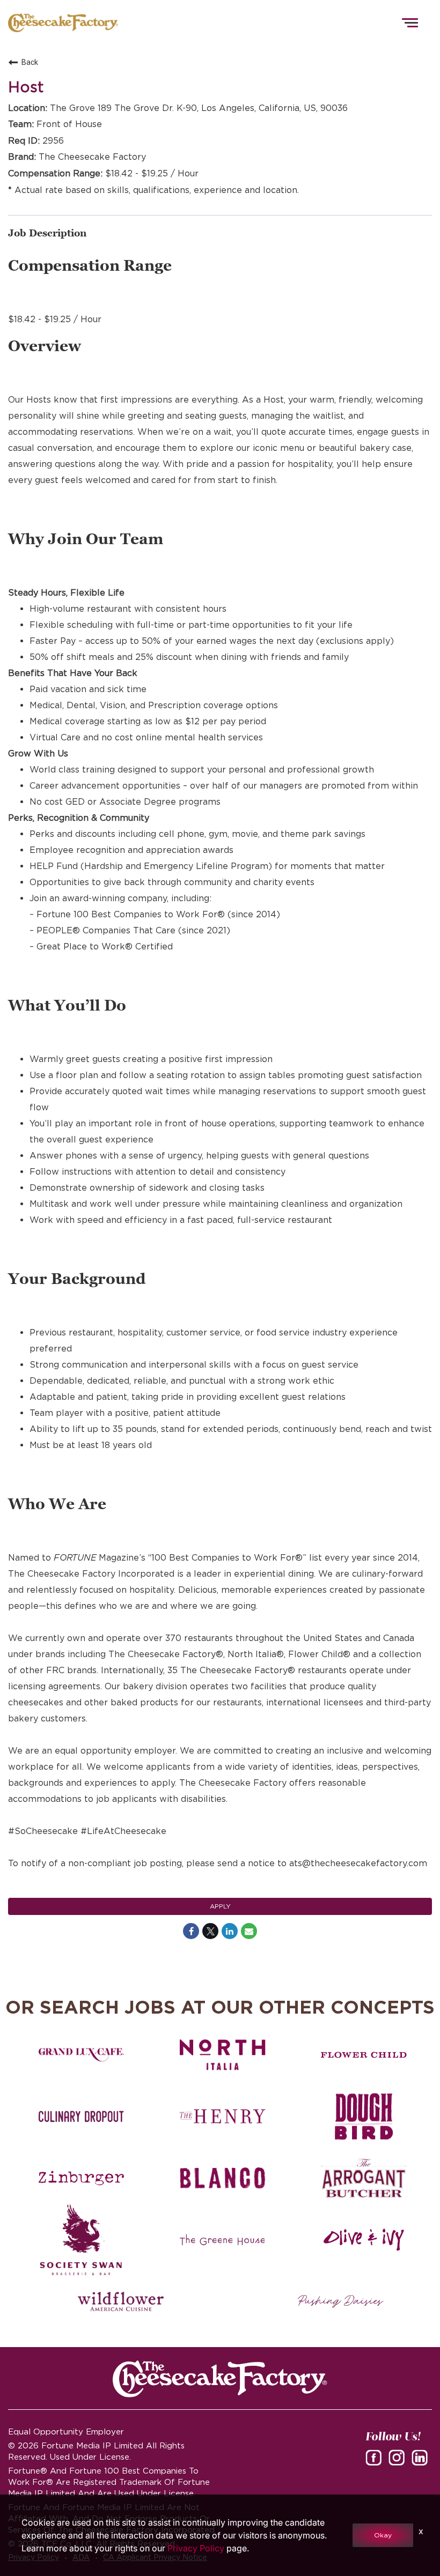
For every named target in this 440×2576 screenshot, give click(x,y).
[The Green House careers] (223, 2240)
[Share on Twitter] (210, 1931)
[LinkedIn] (422, 2461)
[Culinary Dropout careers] (82, 2117)
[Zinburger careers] (82, 2178)
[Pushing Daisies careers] (341, 2302)
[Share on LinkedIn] (230, 1931)
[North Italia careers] (223, 2055)
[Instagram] (399, 2461)
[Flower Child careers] (364, 2055)
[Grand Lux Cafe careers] (82, 2055)
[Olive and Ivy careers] (364, 2240)
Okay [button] (383, 2535)
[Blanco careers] (223, 2178)
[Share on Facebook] (191, 1931)
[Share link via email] (249, 1931)
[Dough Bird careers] (364, 2117)
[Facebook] (376, 2461)
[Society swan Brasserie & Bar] (82, 2240)
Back (30, 62)
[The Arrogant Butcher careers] (364, 2178)
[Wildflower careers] (121, 2302)
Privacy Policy (196, 2548)
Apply (220, 1906)
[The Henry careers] (223, 2117)
